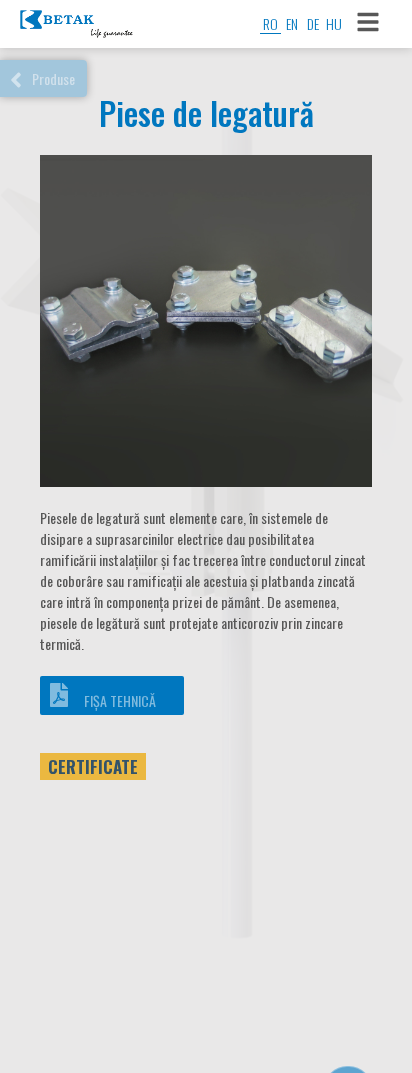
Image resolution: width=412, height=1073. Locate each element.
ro (270, 23)
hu (334, 23)
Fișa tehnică (120, 700)
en (292, 23)
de (313, 23)
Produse (53, 78)
